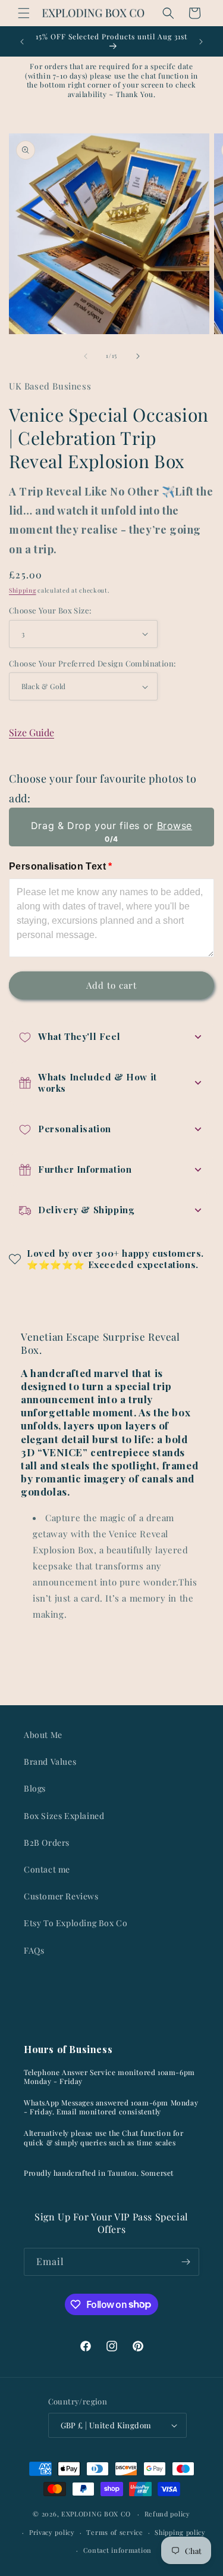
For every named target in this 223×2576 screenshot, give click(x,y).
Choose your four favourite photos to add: (103, 788)
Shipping (23, 590)
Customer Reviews (61, 1896)
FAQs (34, 1950)
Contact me (47, 1869)
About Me (43, 1735)
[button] (24, 13)
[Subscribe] (186, 2262)
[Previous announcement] (22, 42)
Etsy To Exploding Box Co (76, 1923)
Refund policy (167, 2514)
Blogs (35, 1788)
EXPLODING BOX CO (96, 2514)
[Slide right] (138, 356)
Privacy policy (52, 2532)
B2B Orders (47, 1843)
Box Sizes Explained (64, 1816)
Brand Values (50, 1762)
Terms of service (114, 2532)
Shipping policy (180, 2532)
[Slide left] (86, 356)
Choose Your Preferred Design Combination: (92, 663)
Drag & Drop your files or (111, 826)
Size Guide (32, 732)
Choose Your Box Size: (50, 610)
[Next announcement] (201, 42)
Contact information (117, 2550)
